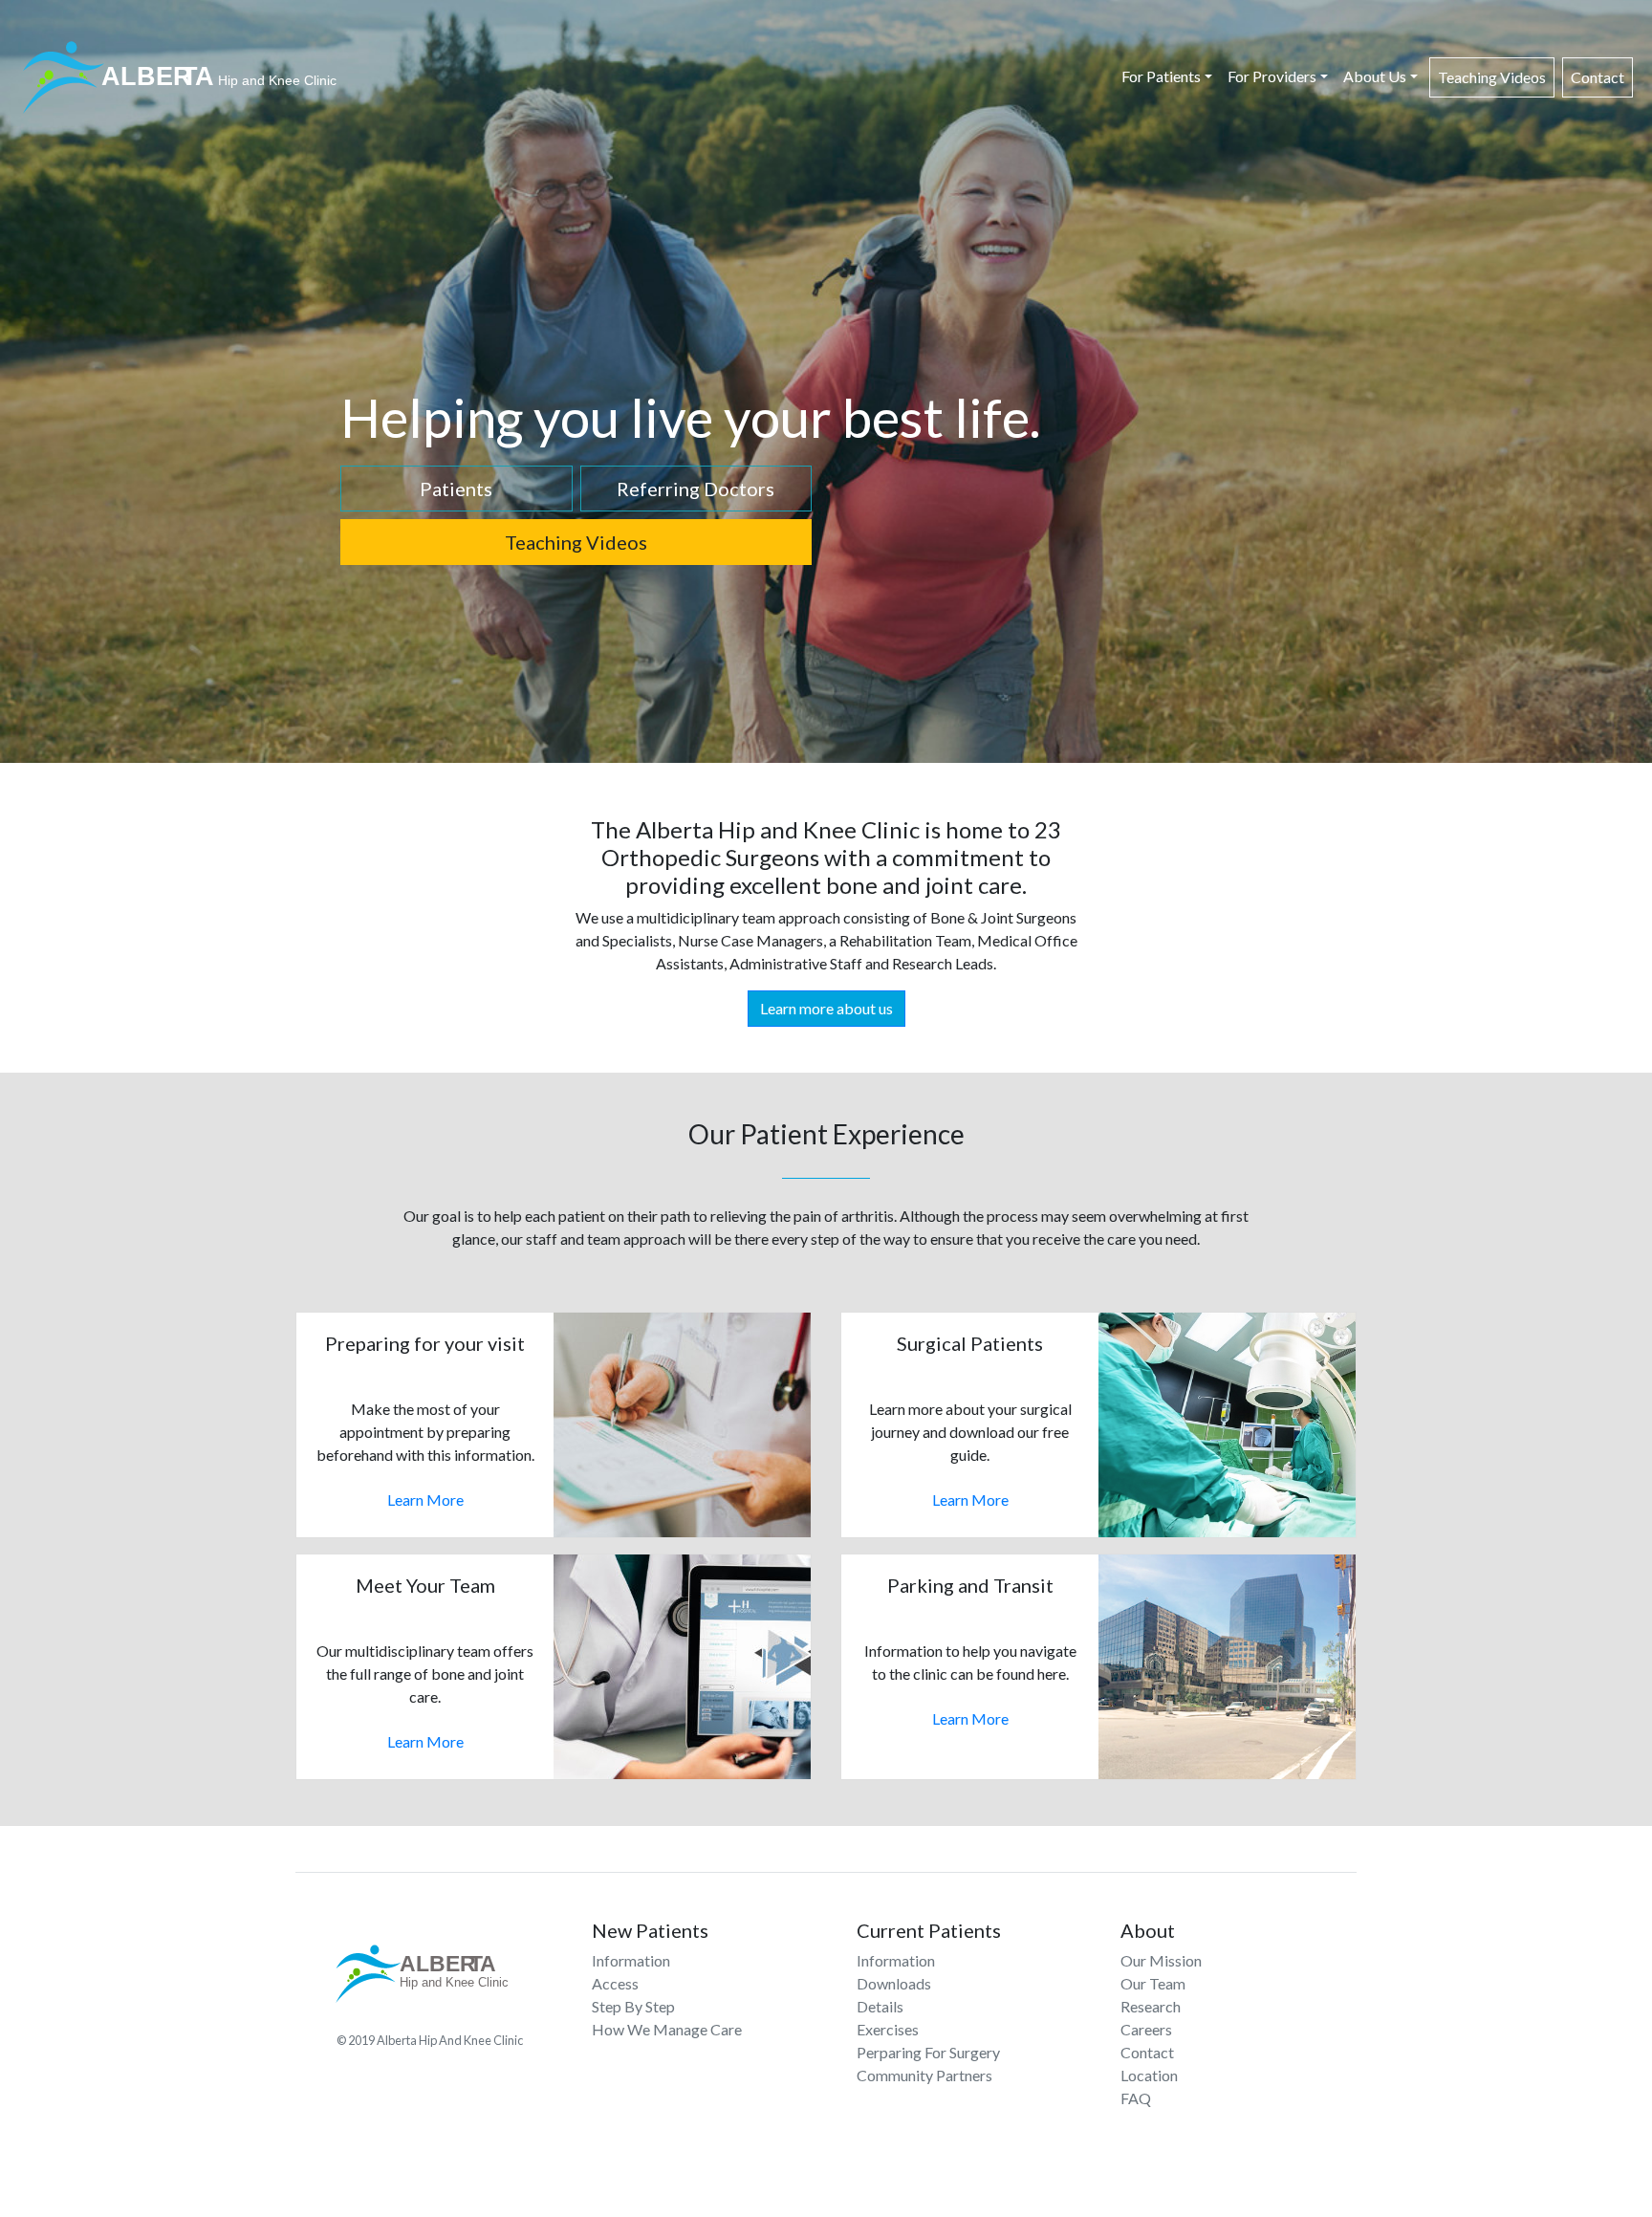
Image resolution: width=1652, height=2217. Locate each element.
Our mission (1161, 1960)
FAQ (1136, 2098)
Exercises (888, 2029)
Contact (1598, 77)
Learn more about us (826, 1008)
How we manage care (667, 2029)
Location (1149, 2075)
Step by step (633, 2006)
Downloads (894, 1983)
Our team (1153, 1983)
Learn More (425, 1500)
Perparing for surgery (928, 2052)
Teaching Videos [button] (576, 542)
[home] (183, 77)
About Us (1375, 76)
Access (615, 1983)
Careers (1146, 2029)
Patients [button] (456, 489)
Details (880, 2006)
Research (1151, 2006)
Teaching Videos (1492, 77)
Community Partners (924, 2075)
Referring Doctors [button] (696, 489)
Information (631, 1960)
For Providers (1272, 76)
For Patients (1161, 76)
